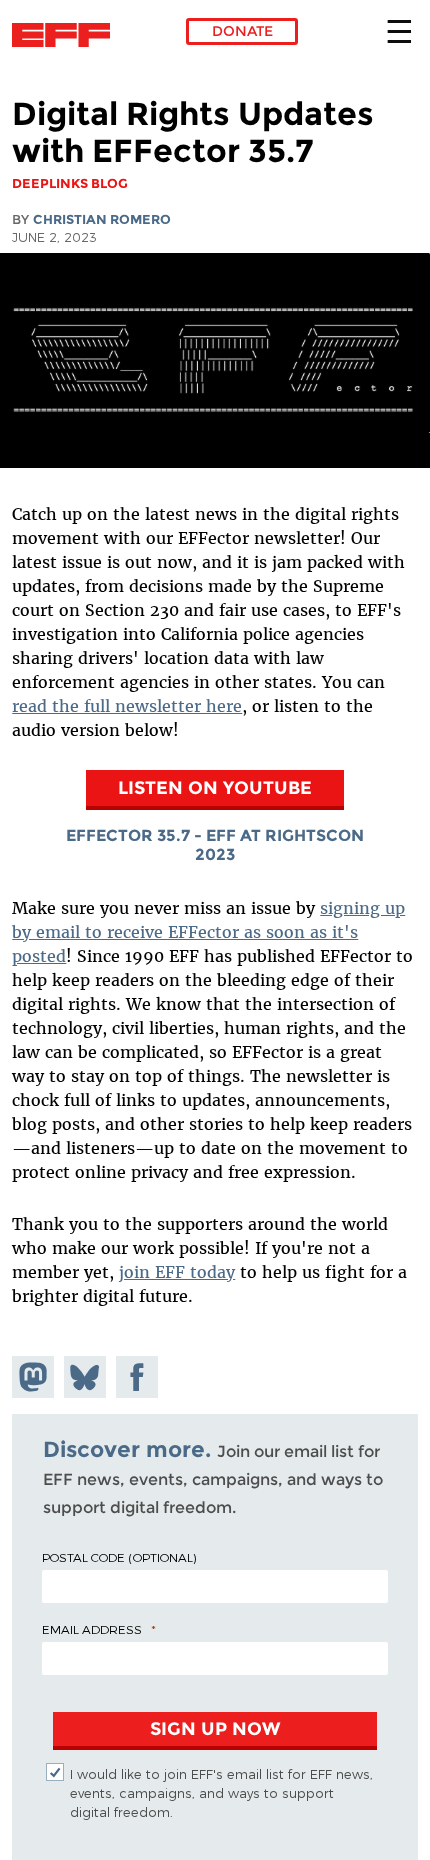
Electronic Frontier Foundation (66, 35)
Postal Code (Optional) (119, 1557)
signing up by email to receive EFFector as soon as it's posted (208, 932)
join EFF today (177, 1272)
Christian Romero (102, 219)
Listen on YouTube (215, 787)
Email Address (92, 1629)
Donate (242, 31)
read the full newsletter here (127, 706)
